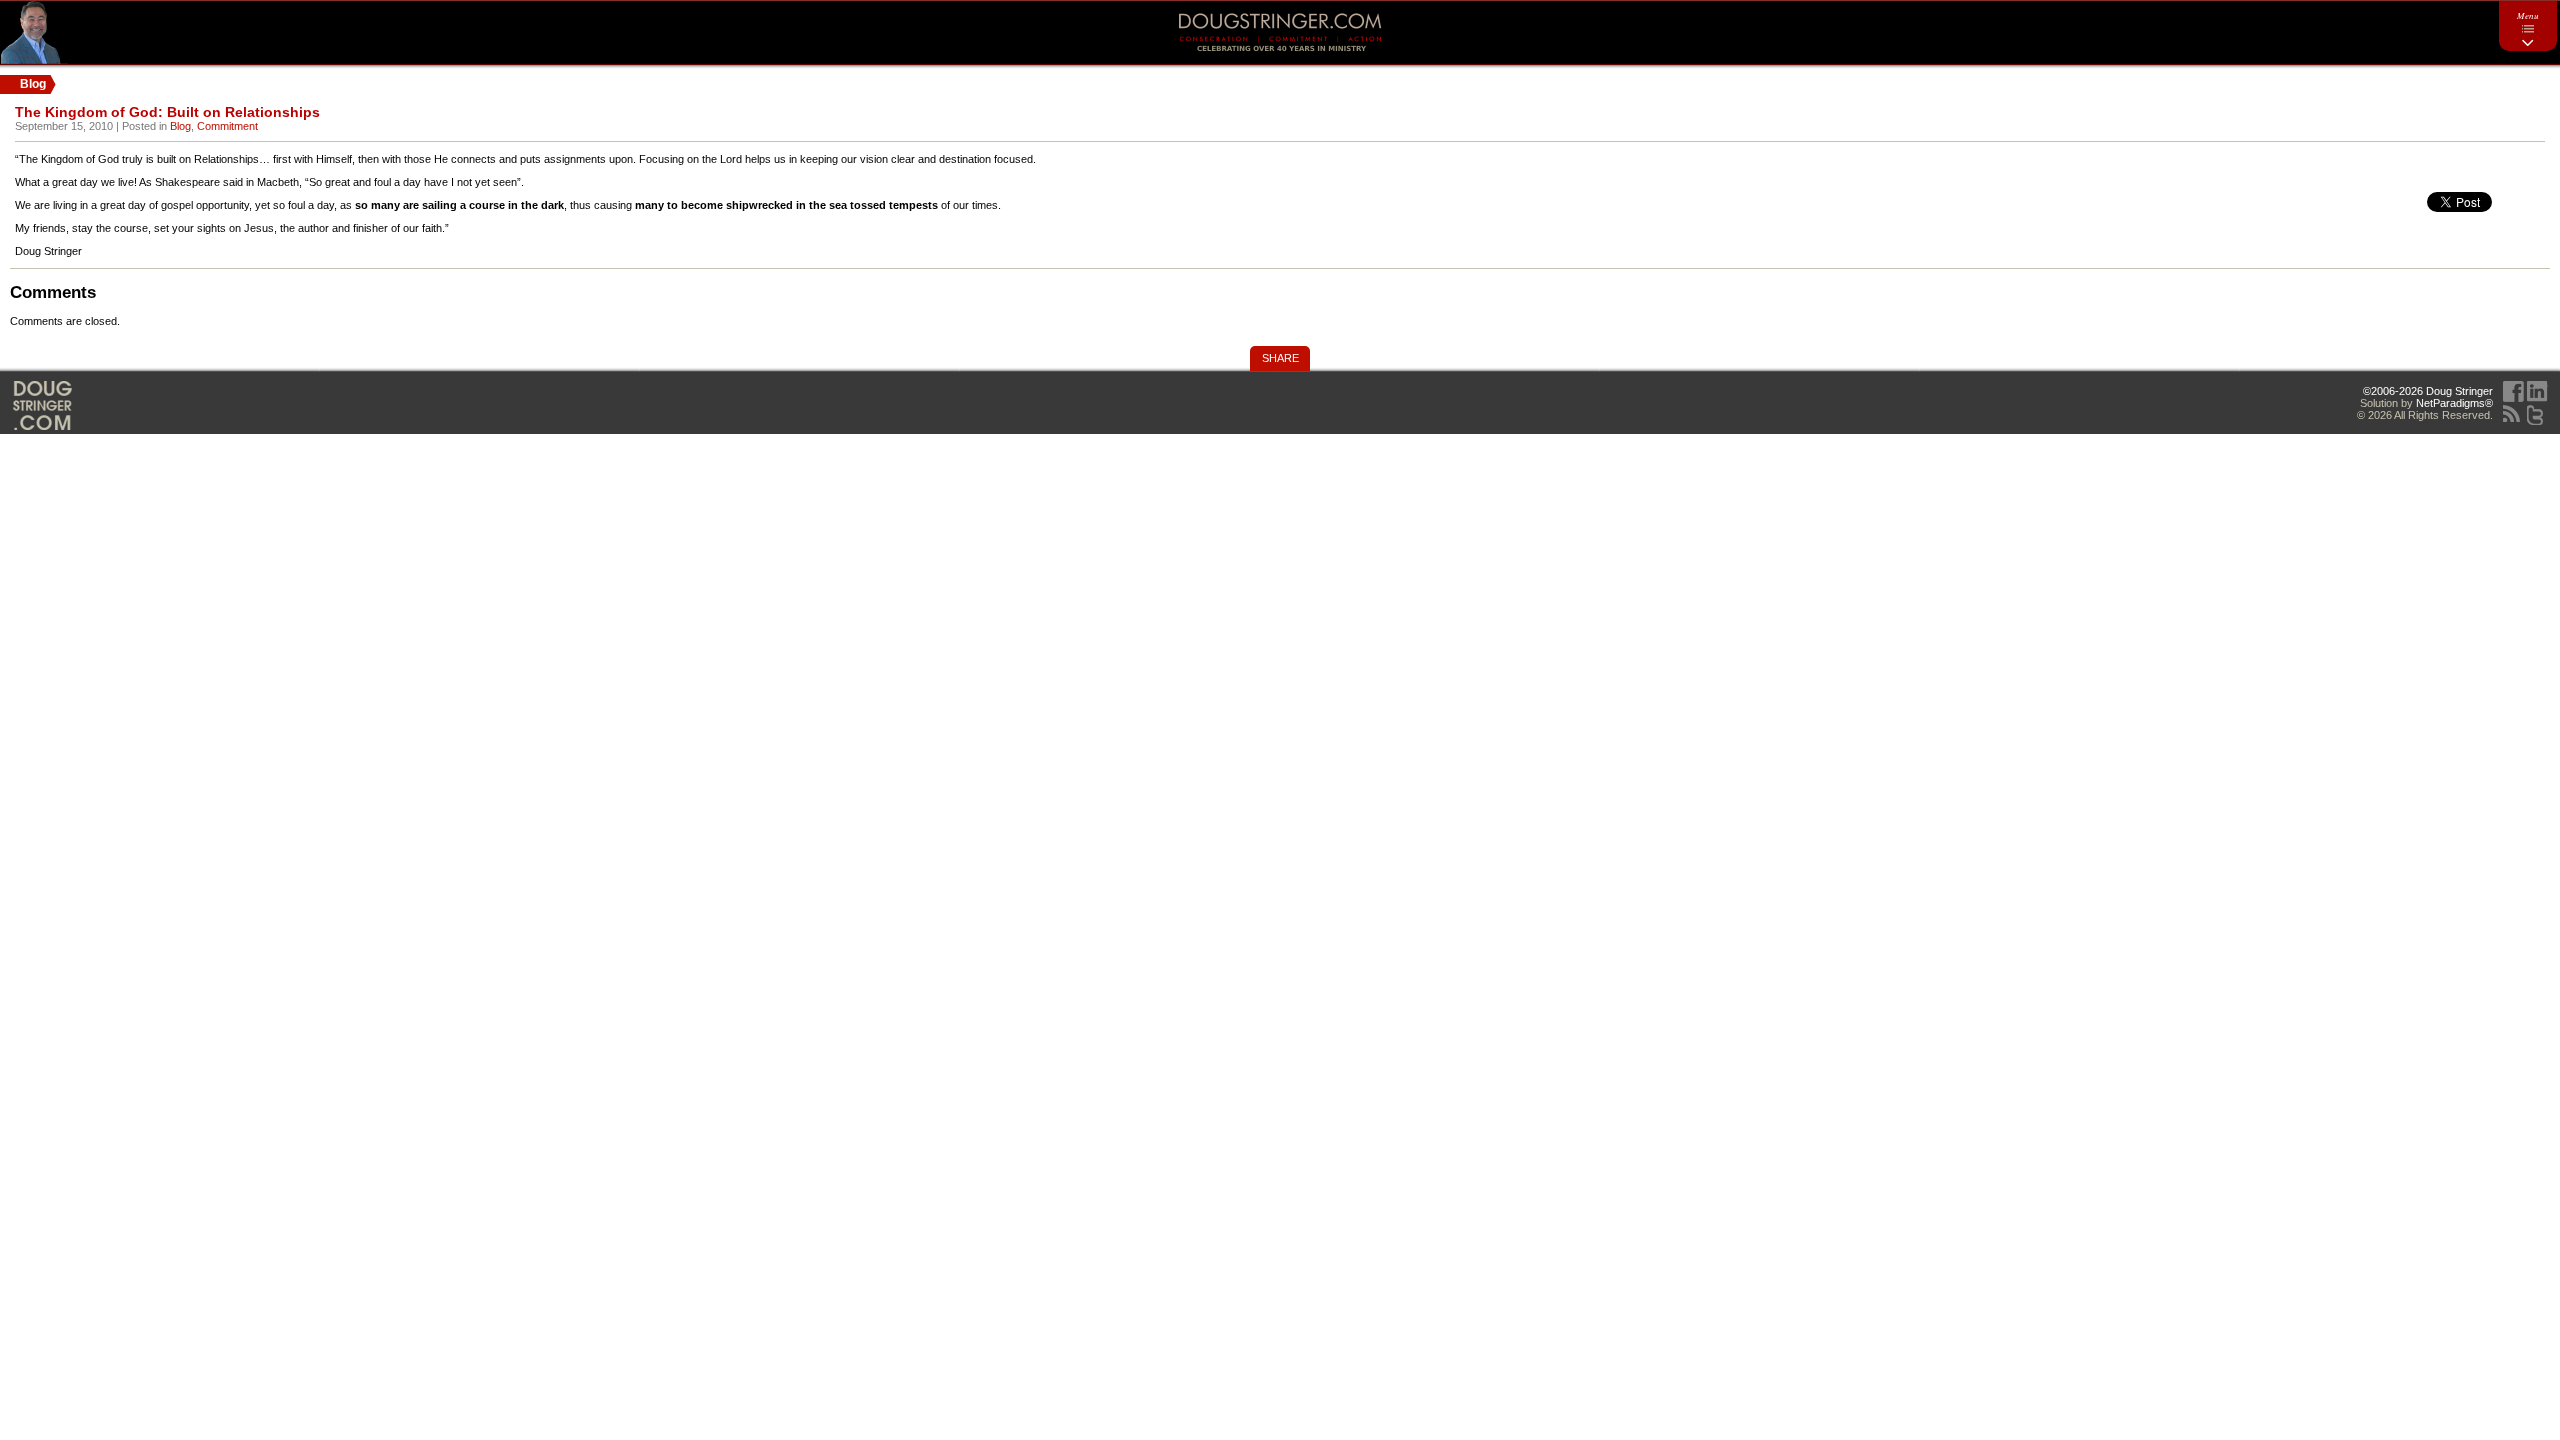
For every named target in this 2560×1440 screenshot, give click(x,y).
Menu (2528, 15)
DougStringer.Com (42, 405)
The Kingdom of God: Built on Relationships (167, 112)
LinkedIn (2537, 391)
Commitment (227, 126)
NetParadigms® (2454, 403)
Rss (2511, 413)
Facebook (2513, 391)
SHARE (1280, 358)
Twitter (2535, 415)
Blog (180, 126)
